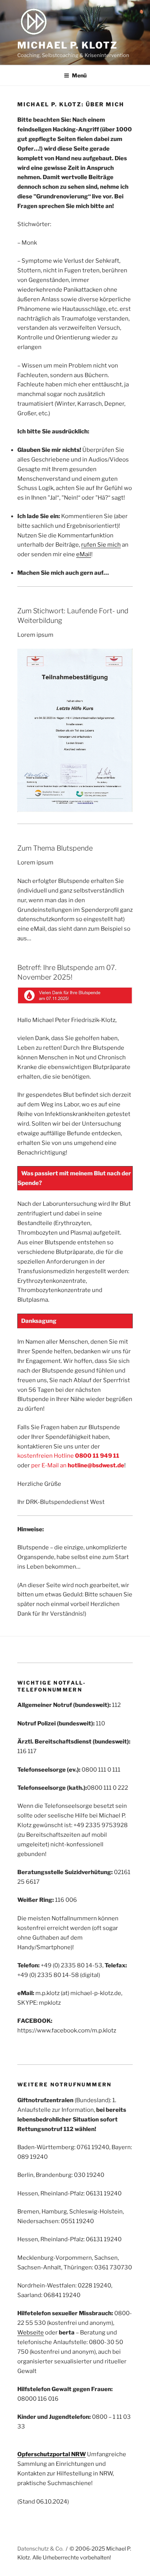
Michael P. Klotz (67, 45)
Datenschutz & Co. (40, 2548)
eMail (84, 554)
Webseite (31, 2333)
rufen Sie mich (101, 545)
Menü (79, 75)
